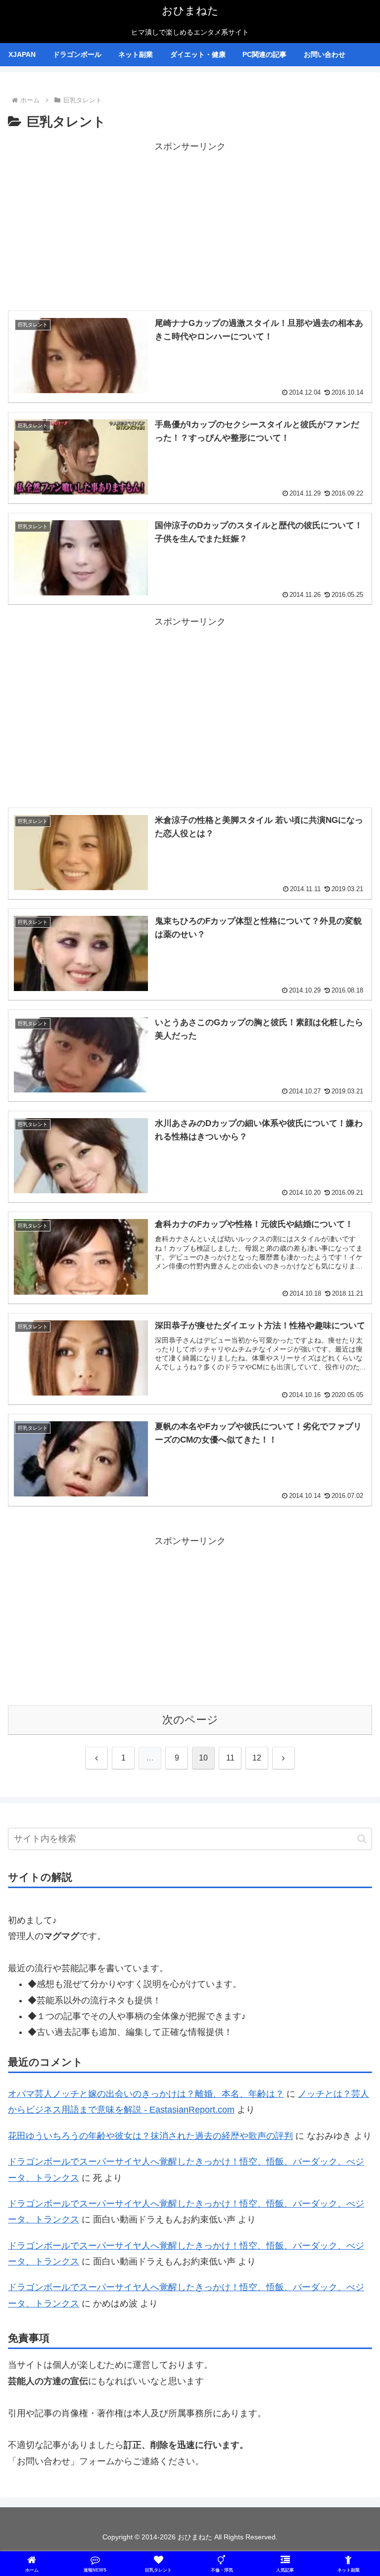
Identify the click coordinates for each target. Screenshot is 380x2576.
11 (230, 1758)
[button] (362, 1839)
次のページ (190, 1720)
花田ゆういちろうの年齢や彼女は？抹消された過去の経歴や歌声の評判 (150, 2136)
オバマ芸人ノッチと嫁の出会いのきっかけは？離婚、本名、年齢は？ (146, 2094)
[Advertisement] (190, 224)
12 (257, 1758)
